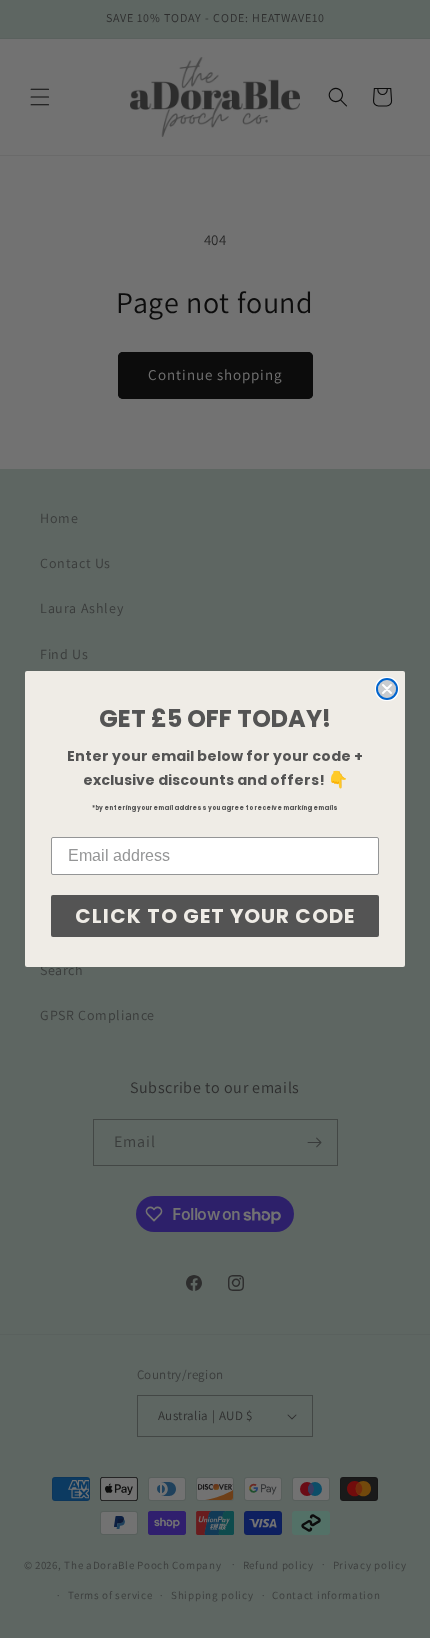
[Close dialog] (387, 689)
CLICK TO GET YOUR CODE (215, 916)
